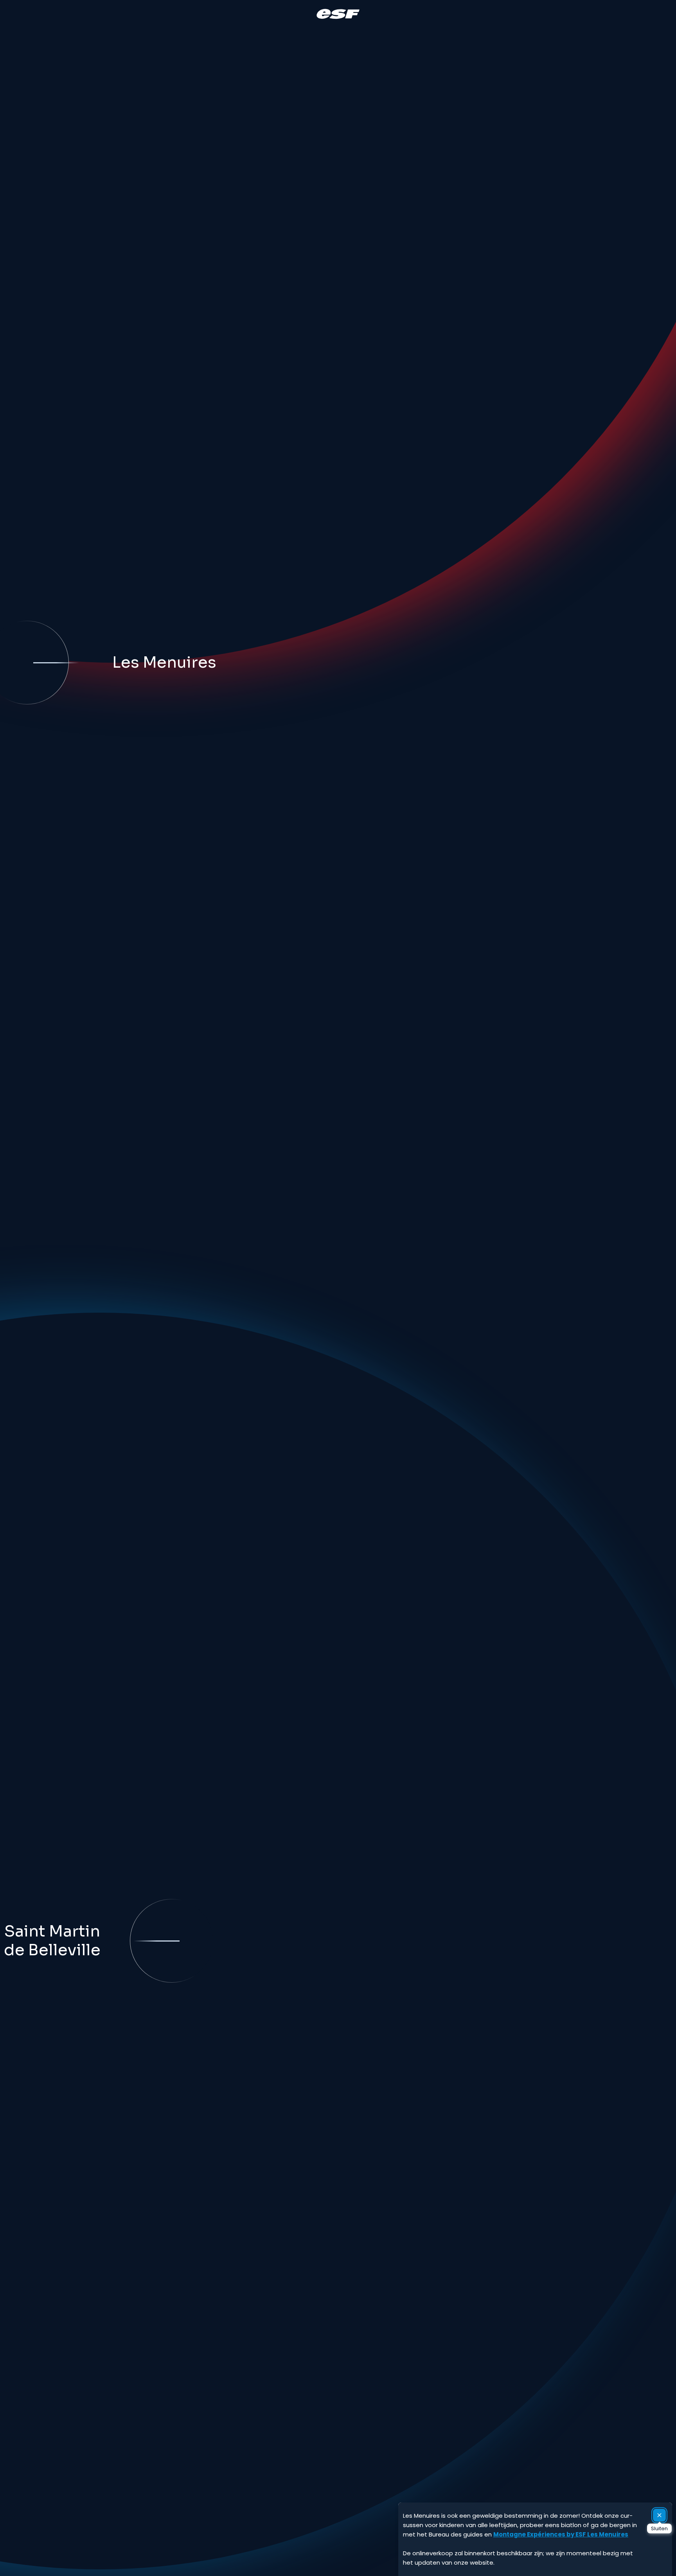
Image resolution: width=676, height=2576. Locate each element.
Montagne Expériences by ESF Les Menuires (561, 2534)
